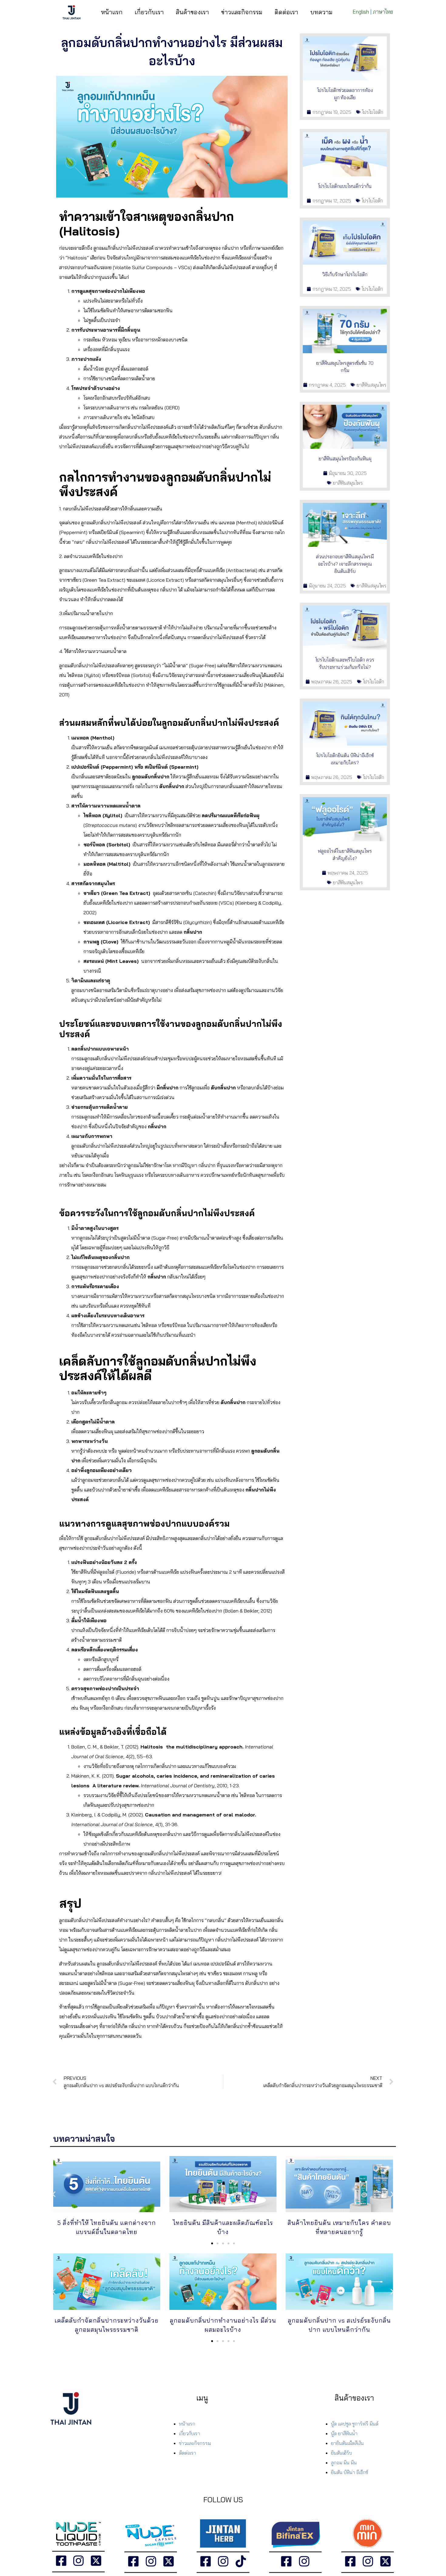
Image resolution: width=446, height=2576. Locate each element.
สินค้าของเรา (193, 12)
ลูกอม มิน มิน (344, 2463)
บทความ (321, 12)
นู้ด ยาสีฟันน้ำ (344, 2433)
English (361, 12)
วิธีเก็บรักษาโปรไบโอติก (345, 274)
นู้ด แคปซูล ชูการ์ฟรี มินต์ (355, 2424)
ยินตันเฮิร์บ (341, 2453)
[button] (54, 2194)
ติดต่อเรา (286, 12)
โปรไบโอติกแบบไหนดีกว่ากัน (345, 186)
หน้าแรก (112, 12)
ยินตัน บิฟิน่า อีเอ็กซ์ (350, 2472)
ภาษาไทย (383, 12)
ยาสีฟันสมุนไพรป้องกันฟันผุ (345, 459)
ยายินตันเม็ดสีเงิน (347, 2443)
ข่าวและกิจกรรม (242, 12)
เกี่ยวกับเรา (149, 12)
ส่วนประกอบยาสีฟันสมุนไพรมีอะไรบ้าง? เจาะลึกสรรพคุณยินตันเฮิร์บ (345, 564)
